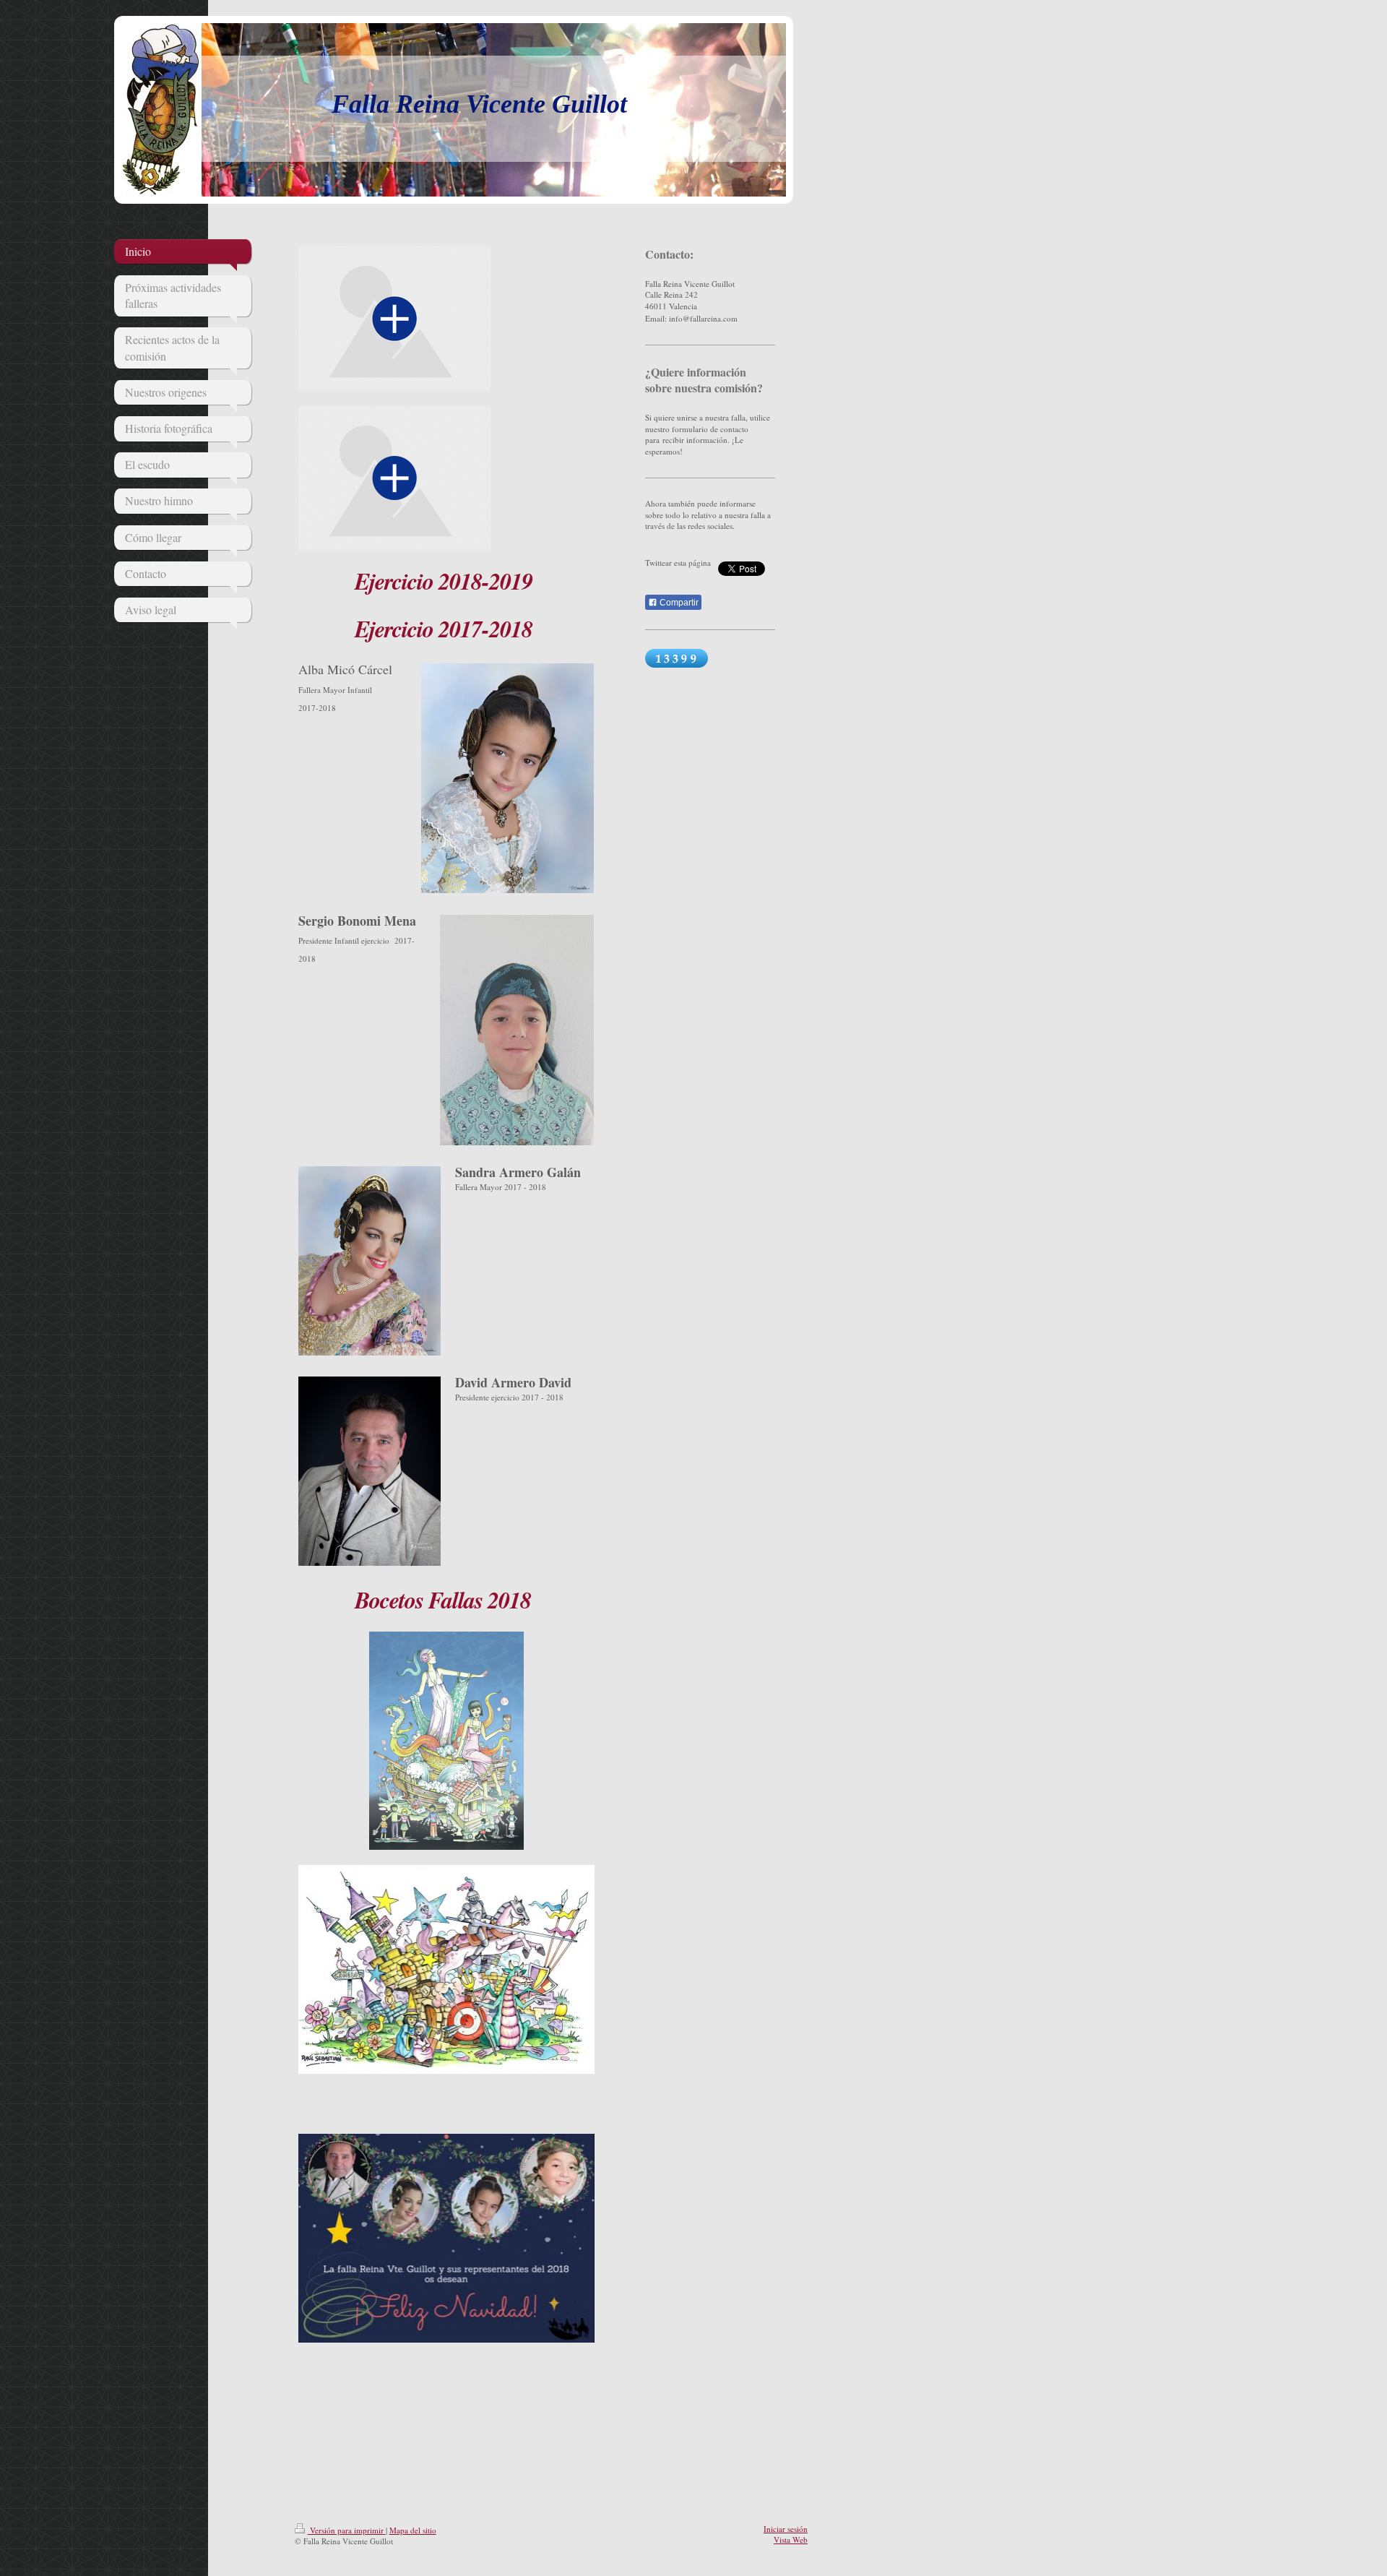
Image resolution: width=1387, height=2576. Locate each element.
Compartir (678, 603)
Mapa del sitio (413, 2530)
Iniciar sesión (786, 2529)
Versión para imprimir (347, 2530)
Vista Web (791, 2540)
